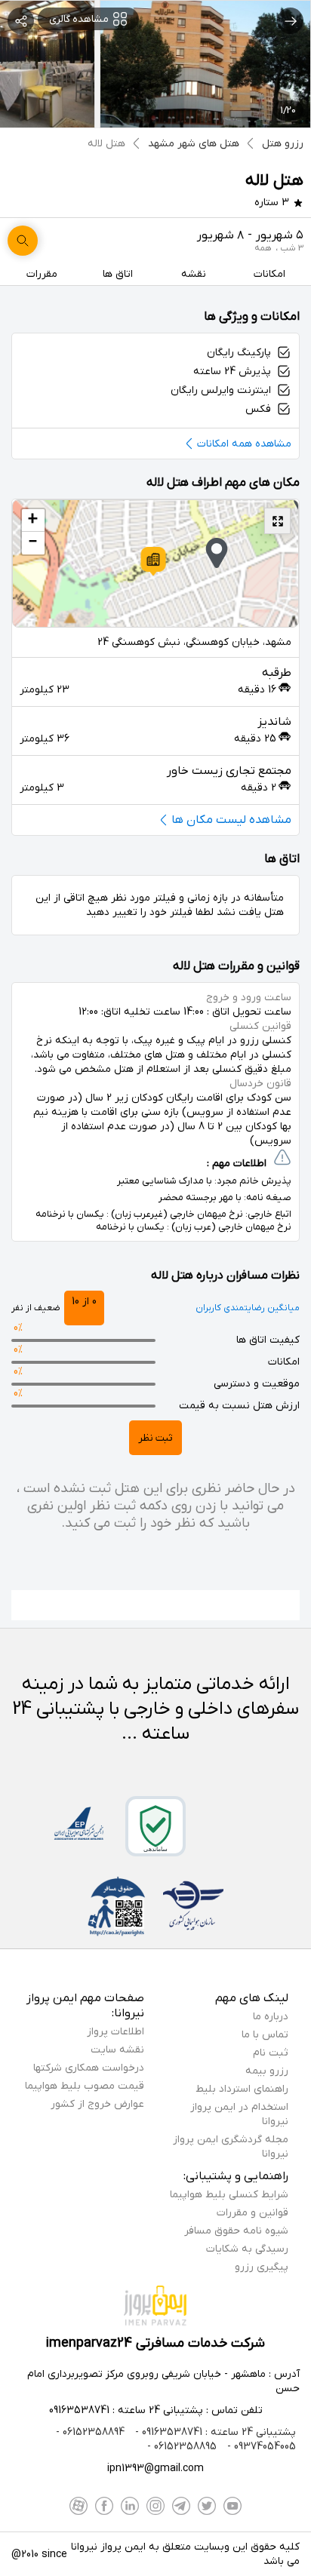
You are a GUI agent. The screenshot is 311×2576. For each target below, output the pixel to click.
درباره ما (271, 2017)
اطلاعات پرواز (115, 2032)
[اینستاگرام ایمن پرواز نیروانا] (155, 2506)
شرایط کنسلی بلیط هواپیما (229, 2195)
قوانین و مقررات (252, 2213)
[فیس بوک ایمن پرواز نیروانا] (104, 2506)
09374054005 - (260, 2447)
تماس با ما (265, 2035)
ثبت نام (271, 2053)
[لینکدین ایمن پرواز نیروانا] (130, 2506)
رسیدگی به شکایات (247, 2249)
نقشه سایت (117, 2050)
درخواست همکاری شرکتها (89, 2068)
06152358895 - (182, 2447)
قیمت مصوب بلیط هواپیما (85, 2086)
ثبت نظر (155, 1438)
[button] (153, 561)
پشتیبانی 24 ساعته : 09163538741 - (214, 2432)
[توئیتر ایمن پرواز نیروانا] (207, 2506)
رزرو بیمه (267, 2071)
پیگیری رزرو (262, 2267)
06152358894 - (90, 2432)
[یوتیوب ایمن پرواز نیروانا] (232, 2506)
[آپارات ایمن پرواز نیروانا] (79, 2506)
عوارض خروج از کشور (97, 2104)
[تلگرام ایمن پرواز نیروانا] (181, 2506)
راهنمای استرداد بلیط (242, 2089)
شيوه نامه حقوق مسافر (236, 2231)
